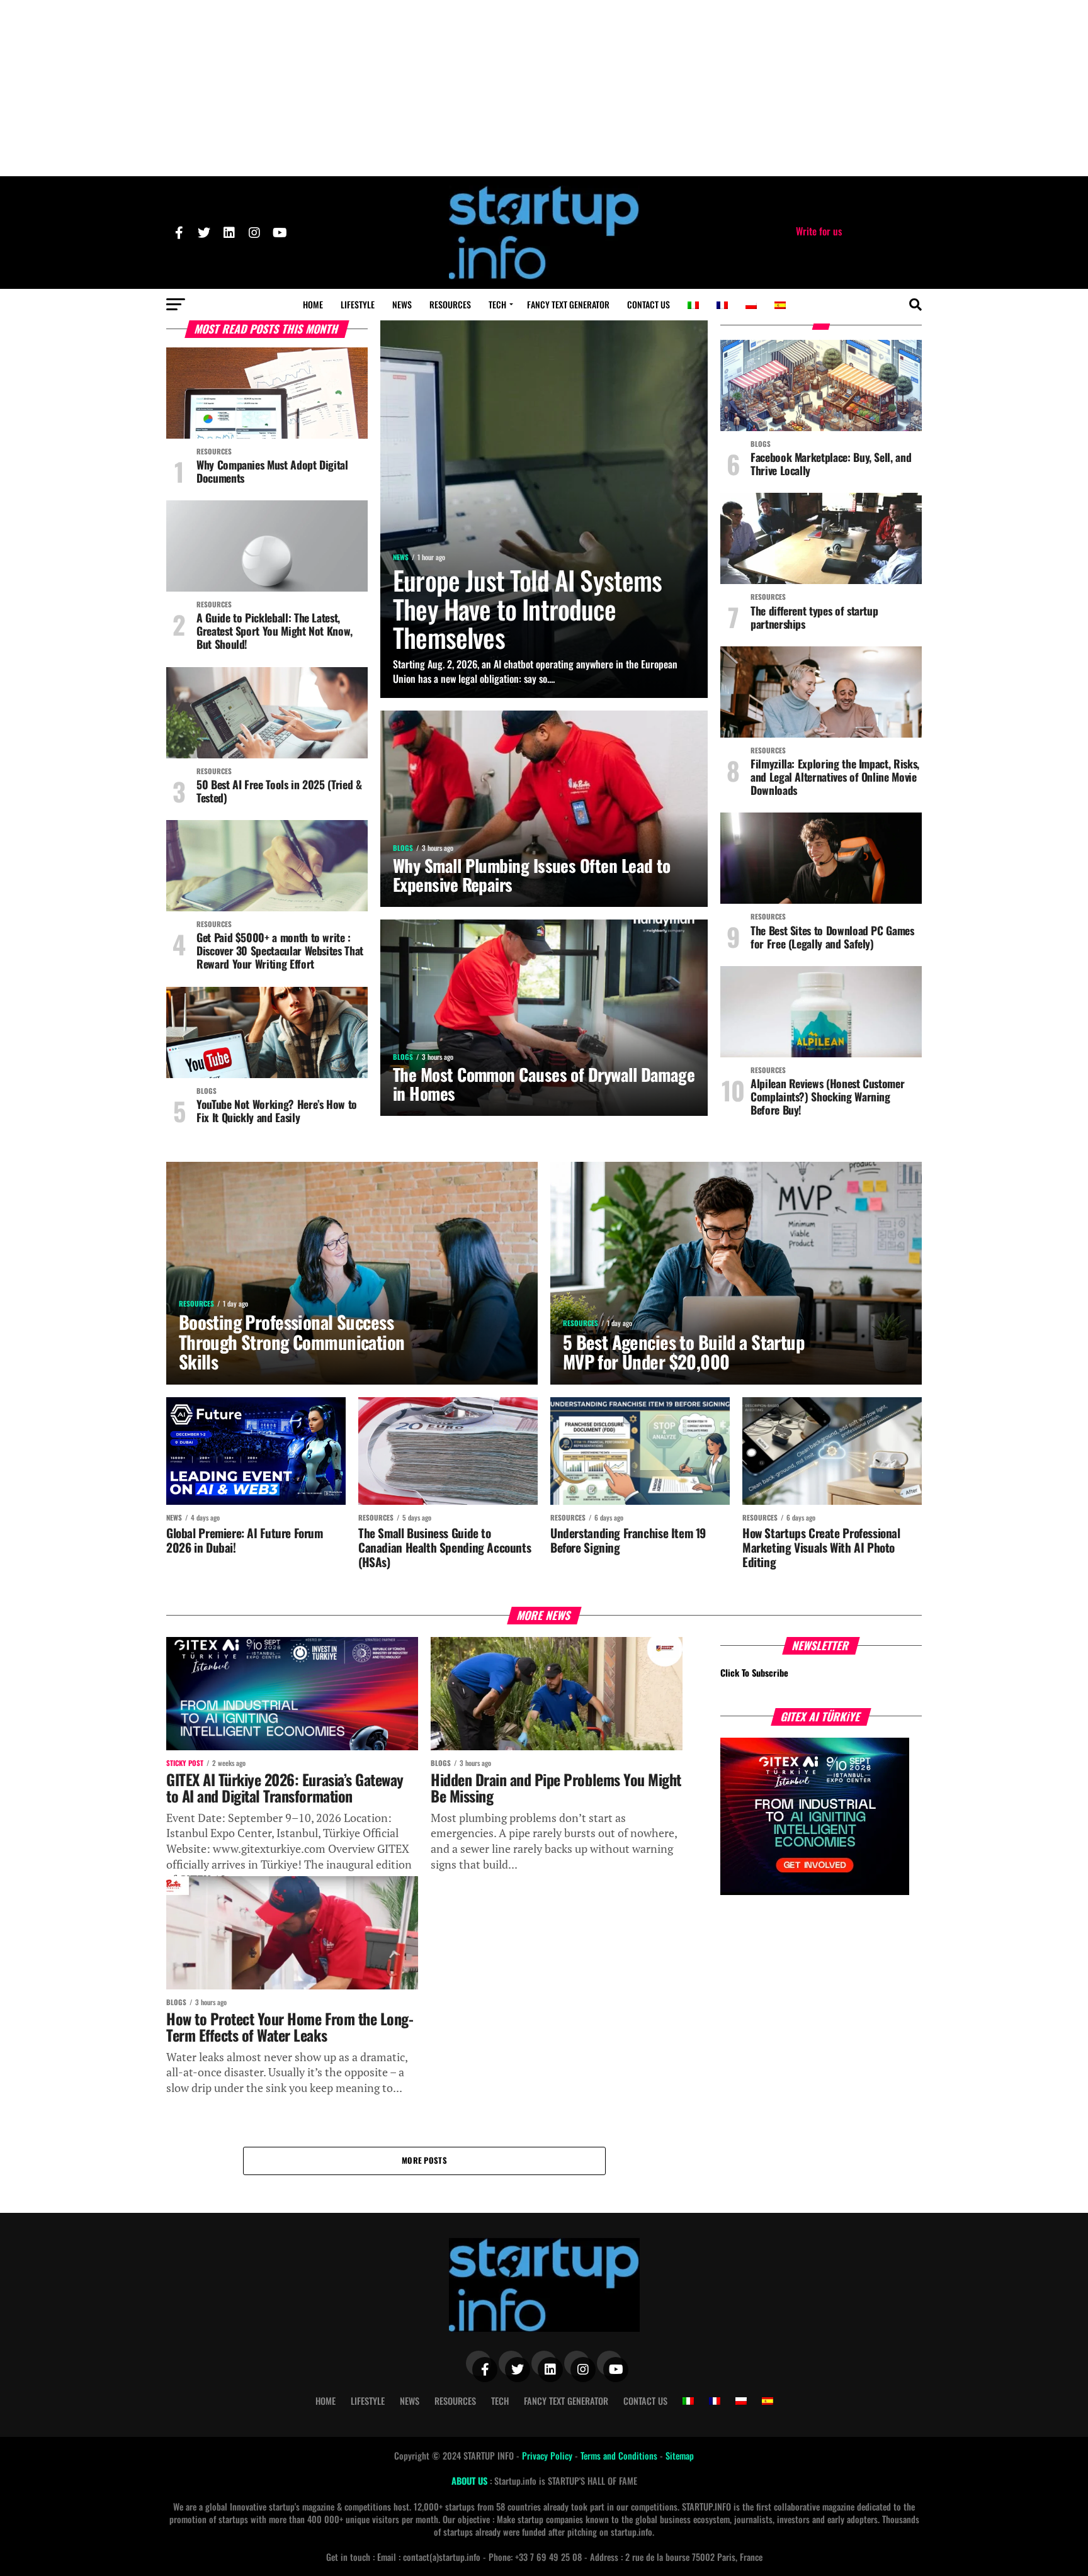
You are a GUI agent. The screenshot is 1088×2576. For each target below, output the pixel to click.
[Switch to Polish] (751, 305)
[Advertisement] (544, 88)
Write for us (819, 231)
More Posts (424, 2160)
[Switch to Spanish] (780, 305)
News (402, 304)
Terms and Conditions (620, 2455)
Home (313, 304)
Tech (497, 304)
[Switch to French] (722, 305)
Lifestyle (358, 304)
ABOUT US (471, 2481)
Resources (450, 304)
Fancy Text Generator (568, 304)
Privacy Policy (548, 2455)
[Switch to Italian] (693, 305)
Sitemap (680, 2455)
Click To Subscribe (754, 1673)
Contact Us (649, 304)
